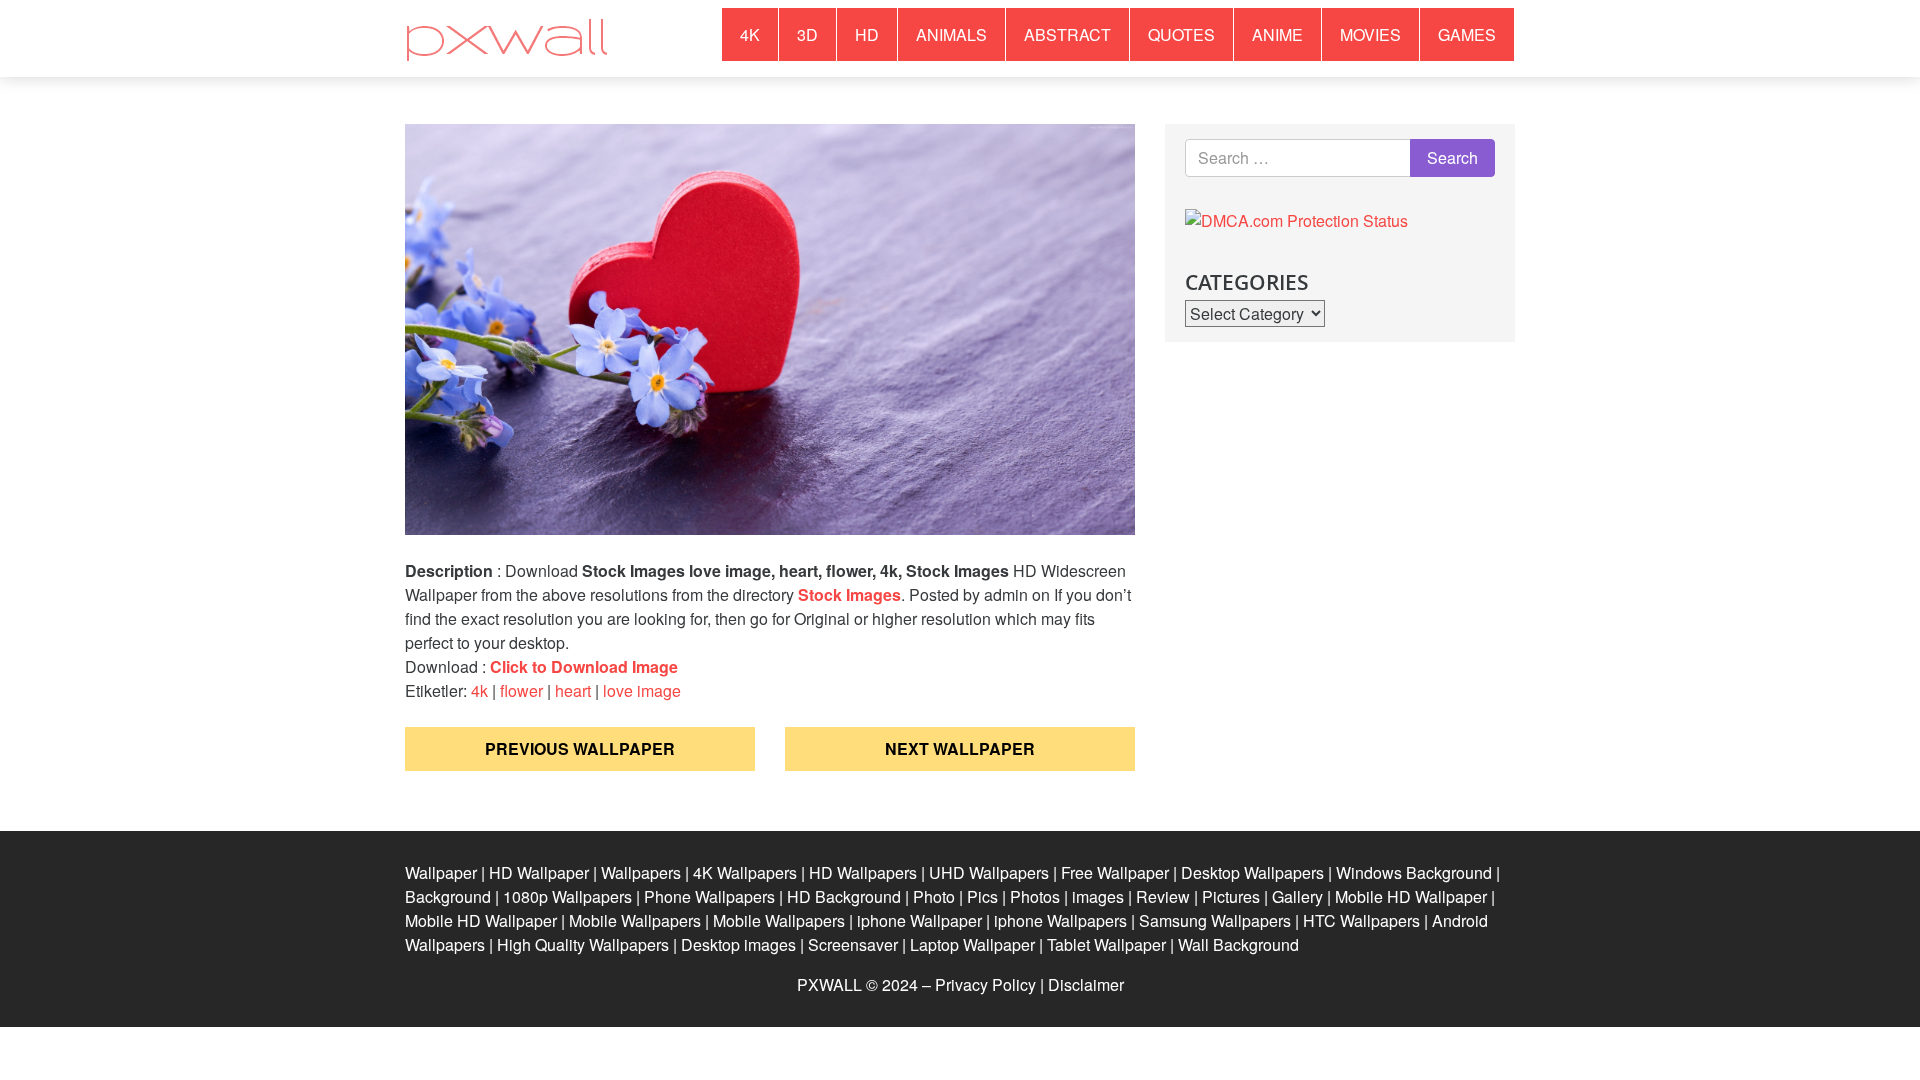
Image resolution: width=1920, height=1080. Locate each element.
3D (807, 34)
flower (521, 690)
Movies (1370, 34)
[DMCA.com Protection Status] (1296, 218)
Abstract (1067, 34)
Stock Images (849, 594)
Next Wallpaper (960, 748)
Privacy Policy (985, 984)
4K (750, 34)
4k (479, 690)
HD (867, 34)
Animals (951, 34)
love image (642, 690)
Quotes (1181, 34)
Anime (1277, 34)
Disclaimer (1086, 984)
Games (1467, 34)
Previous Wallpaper (580, 748)
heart (573, 690)
